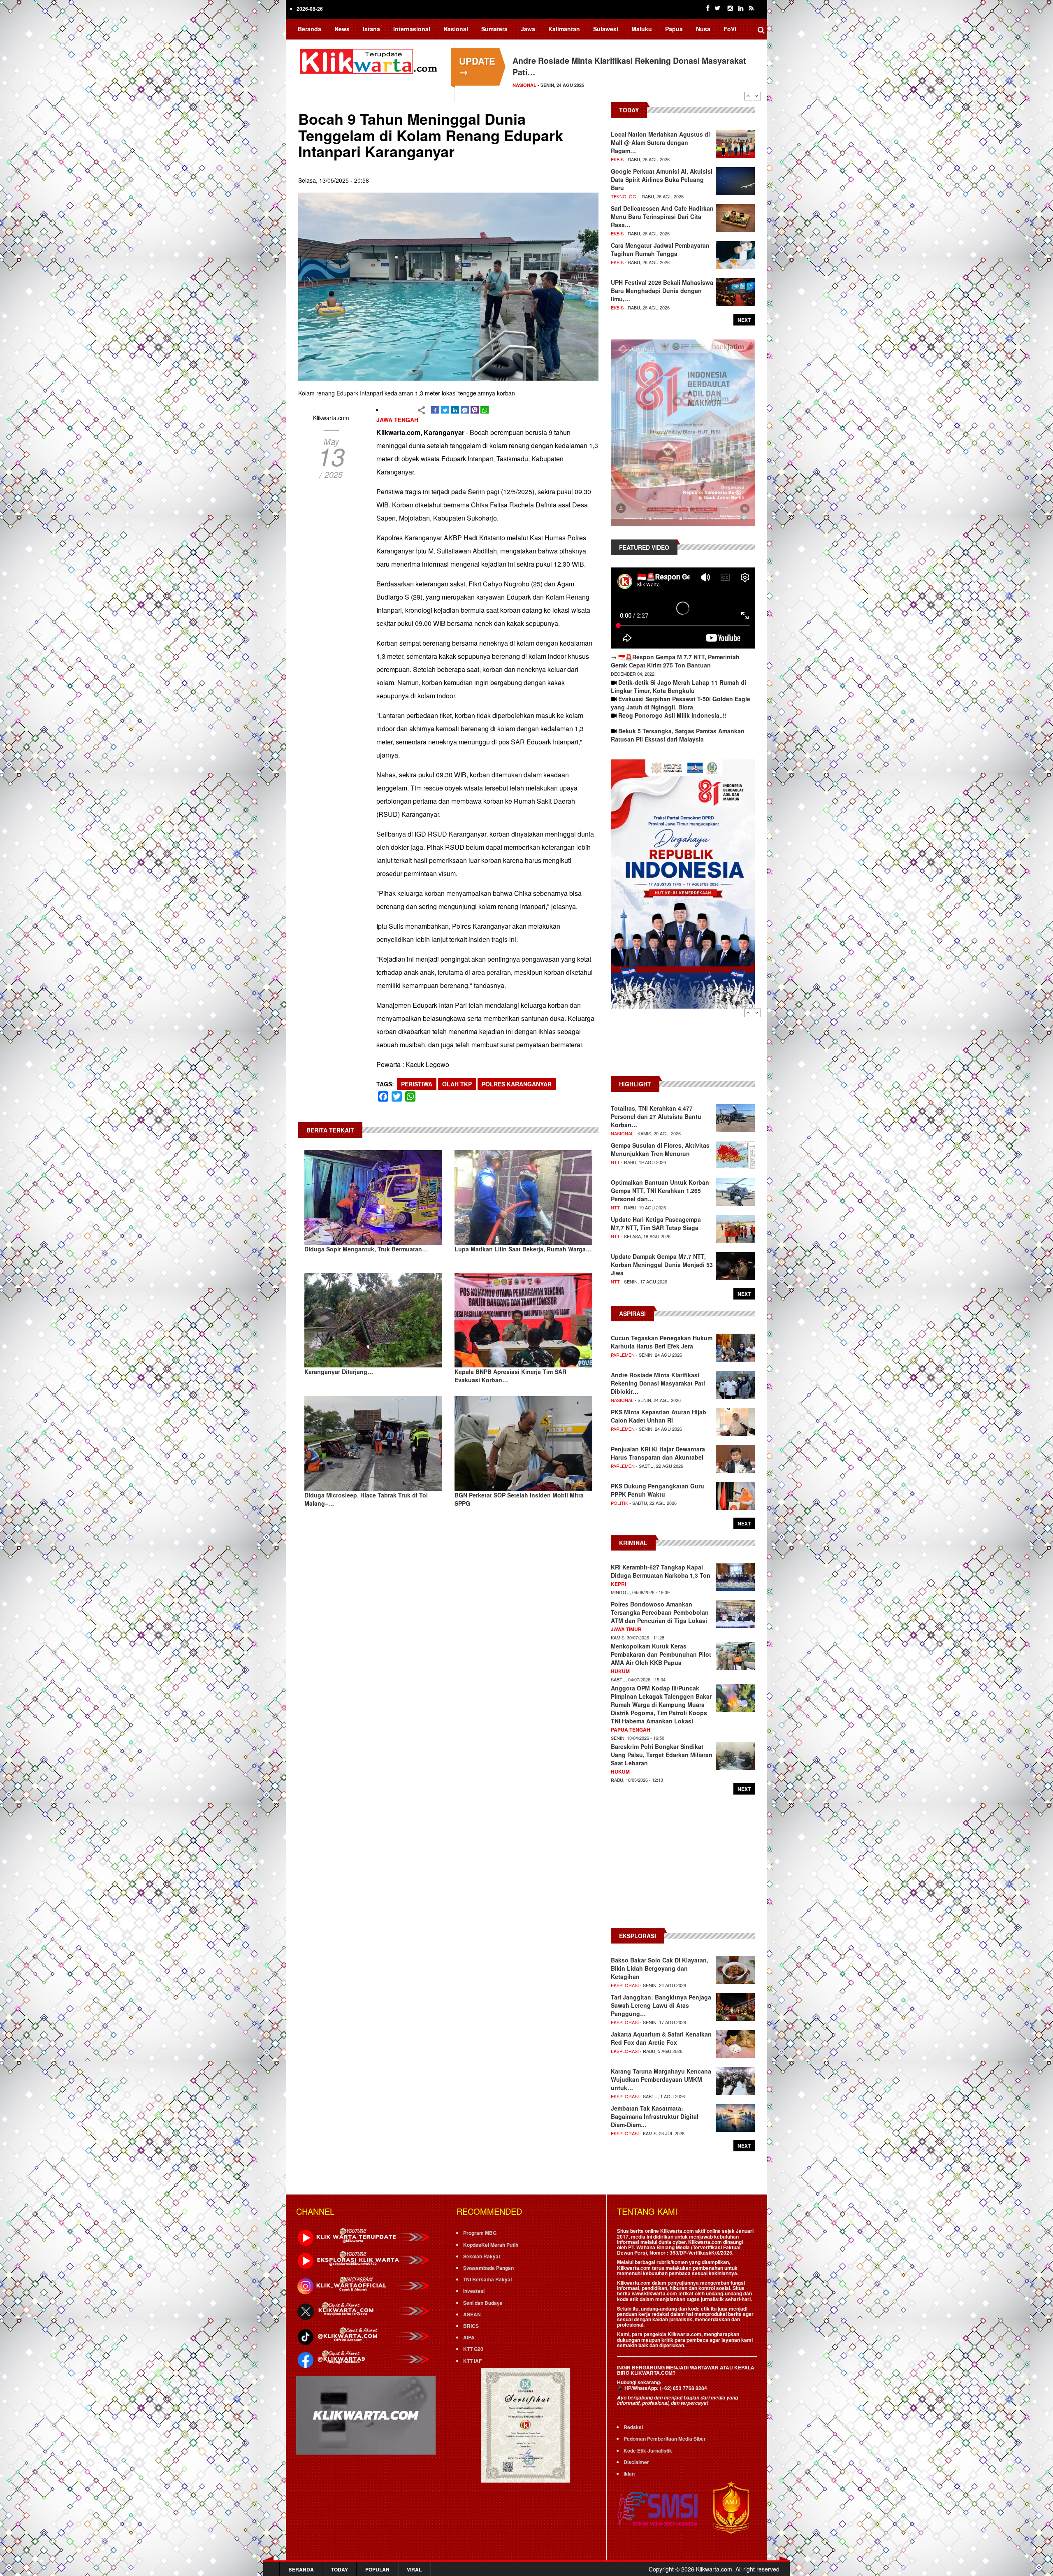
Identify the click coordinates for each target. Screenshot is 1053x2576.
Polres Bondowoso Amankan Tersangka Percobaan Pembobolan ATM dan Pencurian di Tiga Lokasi (660, 1612)
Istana (371, 29)
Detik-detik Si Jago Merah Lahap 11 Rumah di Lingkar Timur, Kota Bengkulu (678, 686)
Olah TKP (457, 1084)
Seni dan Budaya (483, 2303)
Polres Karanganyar (517, 1084)
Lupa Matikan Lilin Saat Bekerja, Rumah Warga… (523, 1249)
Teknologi (624, 196)
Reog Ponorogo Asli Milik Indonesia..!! (673, 715)
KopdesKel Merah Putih (491, 2245)
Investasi (474, 2291)
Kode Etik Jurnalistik (648, 2450)
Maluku (642, 29)
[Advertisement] (683, 1046)
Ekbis (617, 159)
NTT (615, 1162)
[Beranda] (370, 60)
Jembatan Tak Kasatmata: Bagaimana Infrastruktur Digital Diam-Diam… (655, 2116)
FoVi (730, 29)
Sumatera (494, 29)
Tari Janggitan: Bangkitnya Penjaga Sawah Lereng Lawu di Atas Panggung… (661, 2005)
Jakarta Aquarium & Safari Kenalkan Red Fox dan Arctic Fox (661, 2038)
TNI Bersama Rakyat (488, 2279)
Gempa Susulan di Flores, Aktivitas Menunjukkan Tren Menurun (660, 1149)
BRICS (471, 2326)
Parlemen (623, 1355)
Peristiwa (417, 1084)
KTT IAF (472, 2361)
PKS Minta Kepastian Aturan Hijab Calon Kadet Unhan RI (659, 1416)
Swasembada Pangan (488, 2268)
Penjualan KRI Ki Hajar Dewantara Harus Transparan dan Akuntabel (658, 1453)
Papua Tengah (631, 1730)
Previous (748, 96)
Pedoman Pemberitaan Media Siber (665, 2439)
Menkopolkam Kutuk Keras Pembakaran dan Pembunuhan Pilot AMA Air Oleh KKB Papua (661, 1654)
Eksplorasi (625, 1985)
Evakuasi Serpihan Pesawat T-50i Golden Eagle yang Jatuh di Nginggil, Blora (681, 703)
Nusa (703, 29)
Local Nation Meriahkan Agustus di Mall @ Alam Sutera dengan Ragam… (660, 142)
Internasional (412, 29)
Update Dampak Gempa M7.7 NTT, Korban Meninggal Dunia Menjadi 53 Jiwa (662, 1265)
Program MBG (480, 2233)
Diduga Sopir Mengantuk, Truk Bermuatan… (366, 1249)
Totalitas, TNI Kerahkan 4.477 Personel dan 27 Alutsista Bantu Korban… (656, 1116)
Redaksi (633, 2427)
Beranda (310, 29)
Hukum (620, 1671)
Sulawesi (606, 29)
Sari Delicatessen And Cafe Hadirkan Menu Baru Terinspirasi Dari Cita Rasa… (662, 216)
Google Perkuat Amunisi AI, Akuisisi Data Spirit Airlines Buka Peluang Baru (662, 179)
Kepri (618, 1584)
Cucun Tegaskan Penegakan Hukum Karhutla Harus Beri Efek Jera (662, 1342)
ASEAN (472, 2314)
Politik (619, 1503)
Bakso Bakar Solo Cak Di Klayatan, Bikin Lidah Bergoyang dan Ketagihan (660, 1968)
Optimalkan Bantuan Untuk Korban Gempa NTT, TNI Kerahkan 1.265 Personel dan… (660, 1190)
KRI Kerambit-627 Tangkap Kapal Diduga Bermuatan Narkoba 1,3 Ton (661, 1571)
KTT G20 (473, 2349)
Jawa (528, 29)
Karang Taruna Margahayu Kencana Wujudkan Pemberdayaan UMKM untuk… (661, 2079)
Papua (674, 29)
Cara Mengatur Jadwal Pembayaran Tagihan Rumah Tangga (660, 249)
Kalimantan (564, 29)
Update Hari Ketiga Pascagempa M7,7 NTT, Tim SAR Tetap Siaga (656, 1223)
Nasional (456, 29)
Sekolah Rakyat (482, 2256)
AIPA (469, 2337)
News (342, 29)
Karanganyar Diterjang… (339, 1372)
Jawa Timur (626, 1629)
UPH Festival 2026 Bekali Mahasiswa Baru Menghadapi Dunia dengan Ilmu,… (662, 291)
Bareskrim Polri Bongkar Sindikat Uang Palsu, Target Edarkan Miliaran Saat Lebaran (662, 1755)
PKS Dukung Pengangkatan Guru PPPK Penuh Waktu (658, 1490)
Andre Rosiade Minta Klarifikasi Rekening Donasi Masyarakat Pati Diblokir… (658, 1383)
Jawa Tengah (397, 420)
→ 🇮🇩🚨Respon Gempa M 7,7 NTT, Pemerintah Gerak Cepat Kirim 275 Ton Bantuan (675, 661)
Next (757, 96)
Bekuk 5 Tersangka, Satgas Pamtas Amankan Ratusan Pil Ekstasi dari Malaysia (678, 735)
